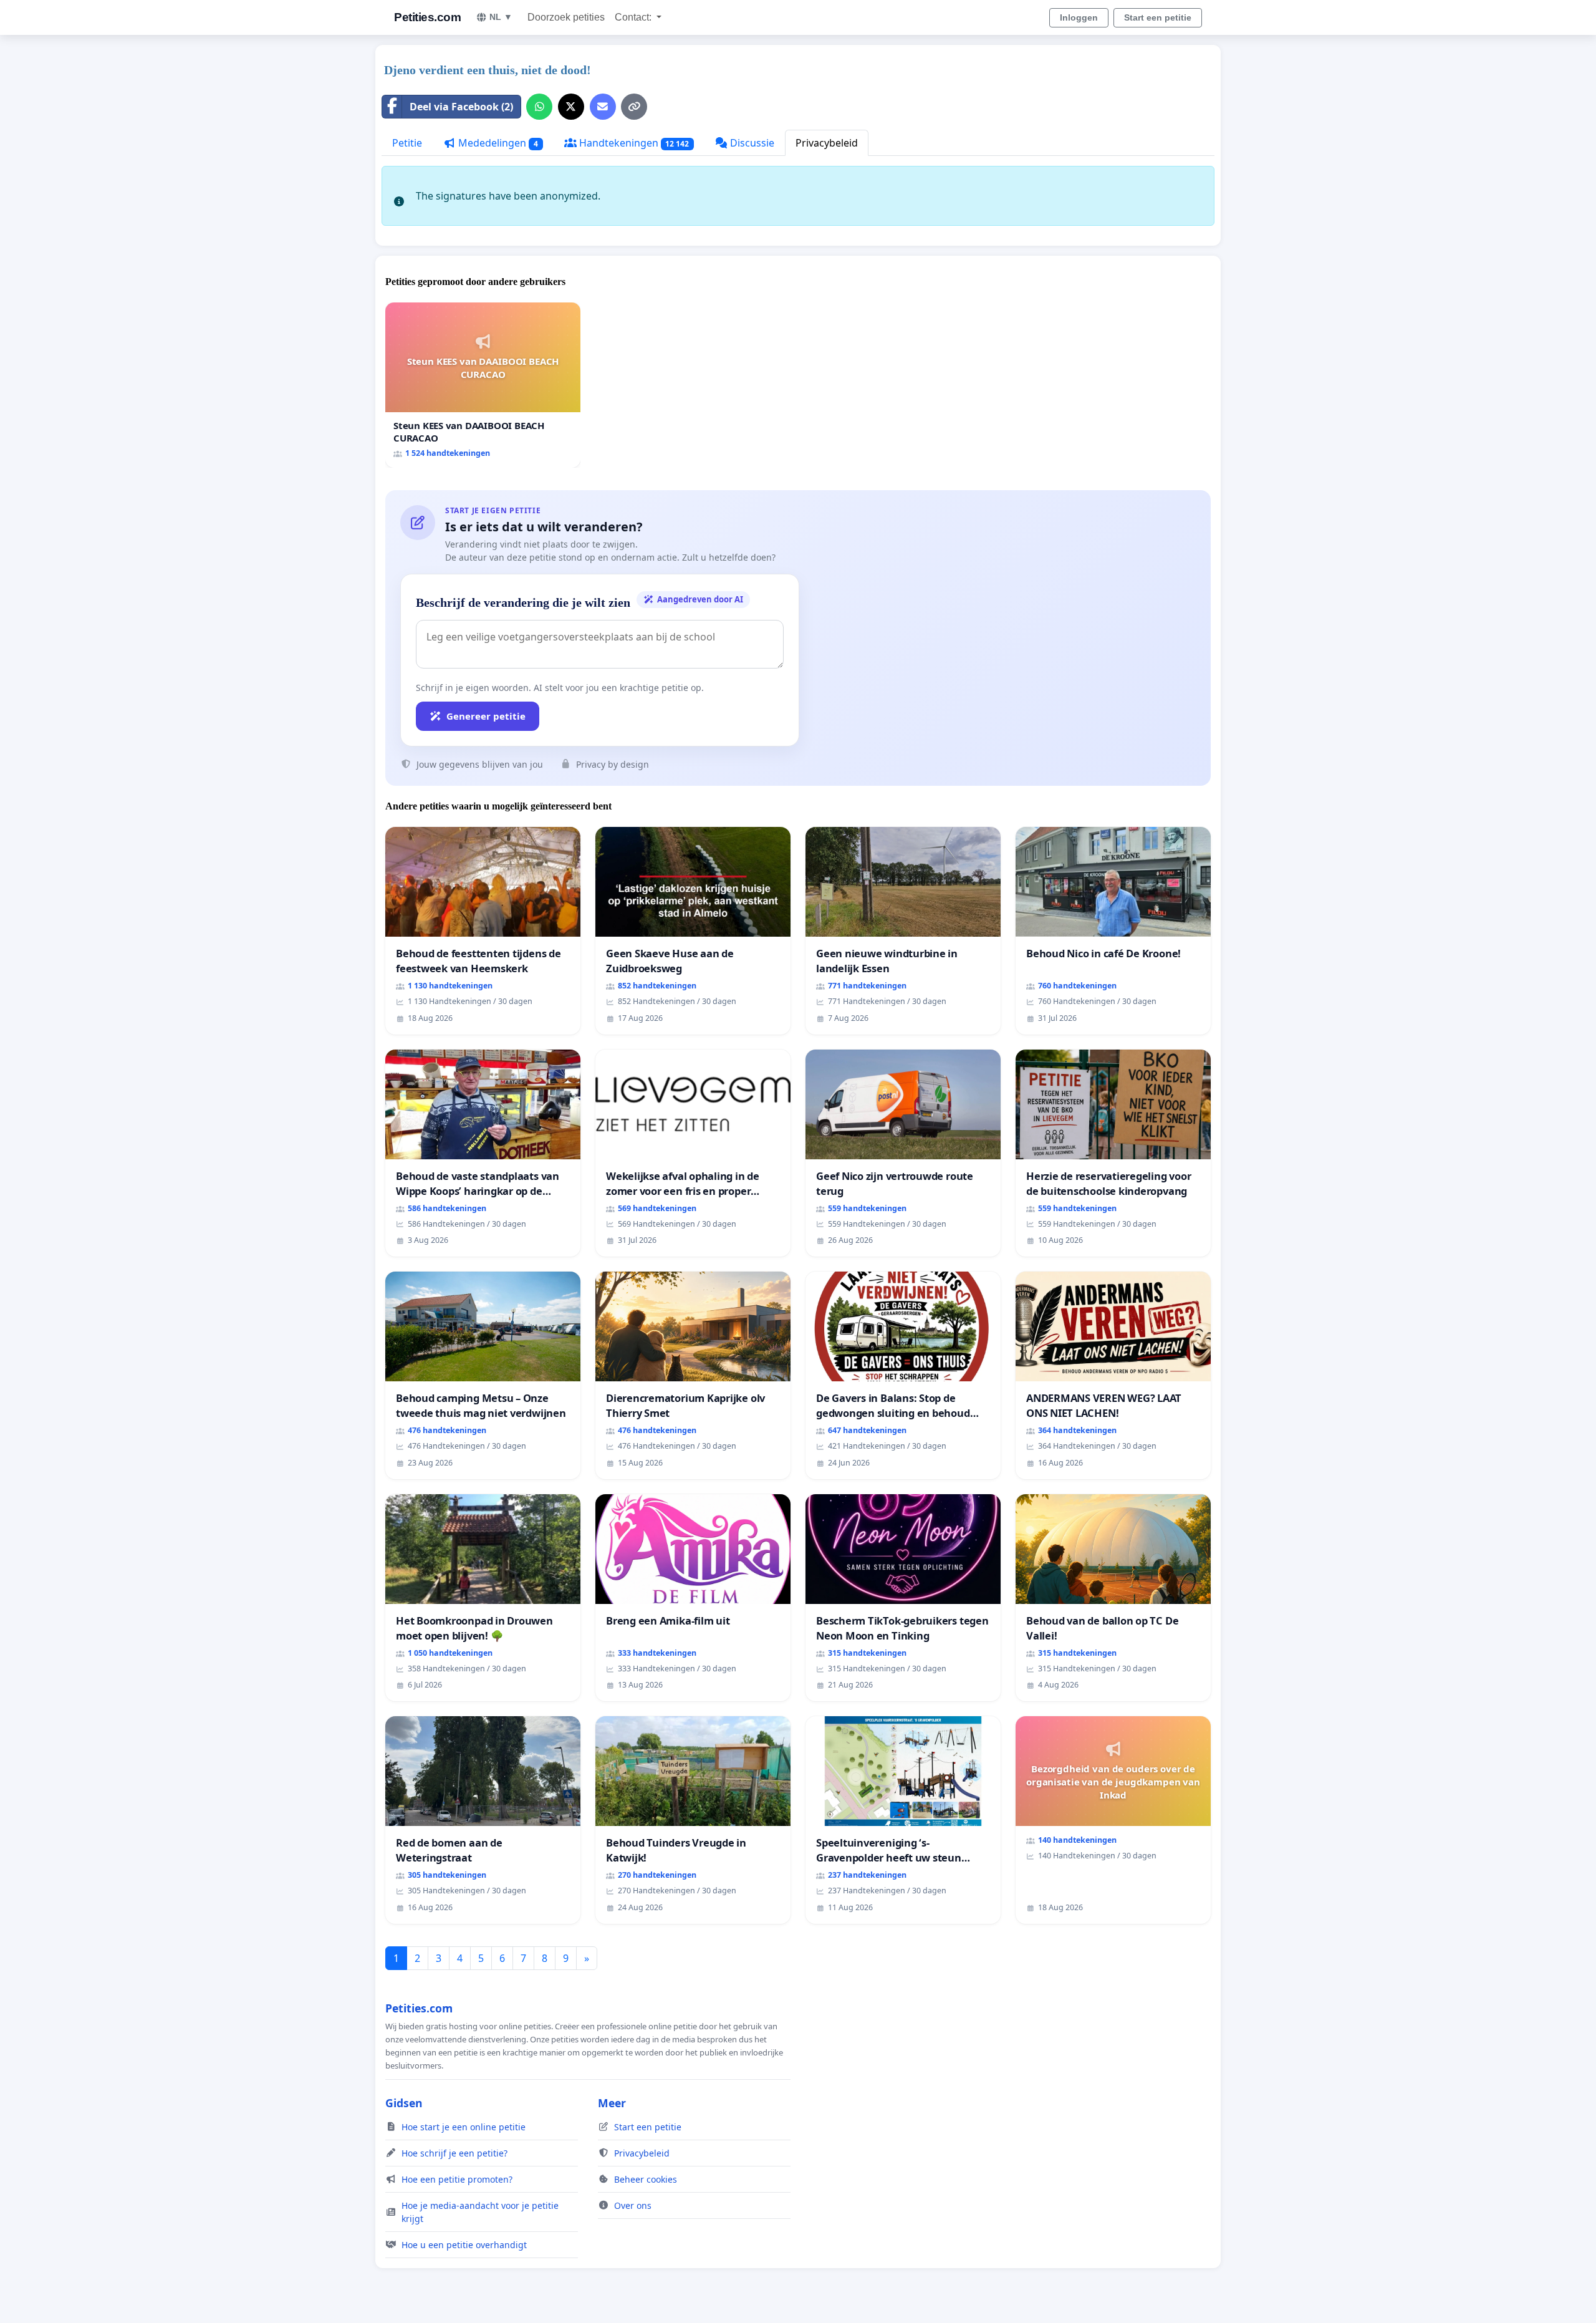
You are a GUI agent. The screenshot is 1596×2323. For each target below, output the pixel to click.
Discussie (751, 143)
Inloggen (1079, 17)
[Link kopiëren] (634, 107)
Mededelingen (497, 143)
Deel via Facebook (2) (461, 107)
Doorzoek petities (566, 17)
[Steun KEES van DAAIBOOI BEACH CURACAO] (483, 385)
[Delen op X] (571, 107)
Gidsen (404, 2103)
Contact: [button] (634, 17)
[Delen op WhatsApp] (539, 107)
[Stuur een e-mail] (603, 107)
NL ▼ (501, 17)
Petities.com (427, 17)
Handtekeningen (633, 143)
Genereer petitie (486, 716)
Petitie (407, 143)
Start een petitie (1158, 17)
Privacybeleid (827, 143)
